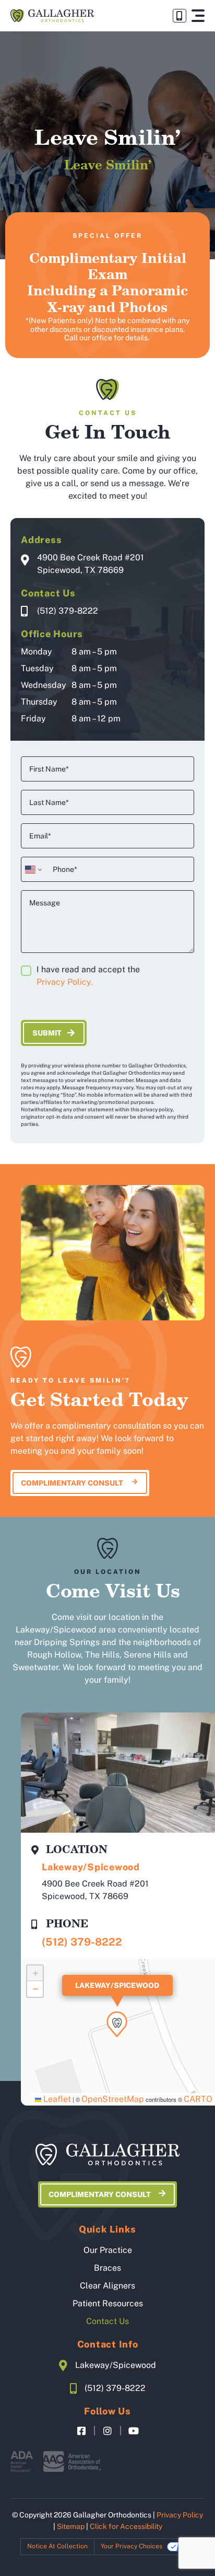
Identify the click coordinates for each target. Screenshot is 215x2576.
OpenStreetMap (113, 2099)
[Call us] (180, 16)
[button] (198, 16)
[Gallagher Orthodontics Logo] (107, 2155)
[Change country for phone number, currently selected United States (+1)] (33, 869)
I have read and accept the (88, 976)
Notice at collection (57, 2546)
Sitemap (71, 2526)
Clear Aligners (107, 2286)
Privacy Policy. (65, 982)
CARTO (198, 2099)
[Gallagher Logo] (52, 15)
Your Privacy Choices (132, 2546)
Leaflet (56, 2099)
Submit (47, 1033)
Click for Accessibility (126, 2526)
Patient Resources (108, 2303)
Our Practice (108, 2250)
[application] (118, 2032)
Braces (107, 2268)
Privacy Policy (180, 2515)
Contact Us (107, 2321)
